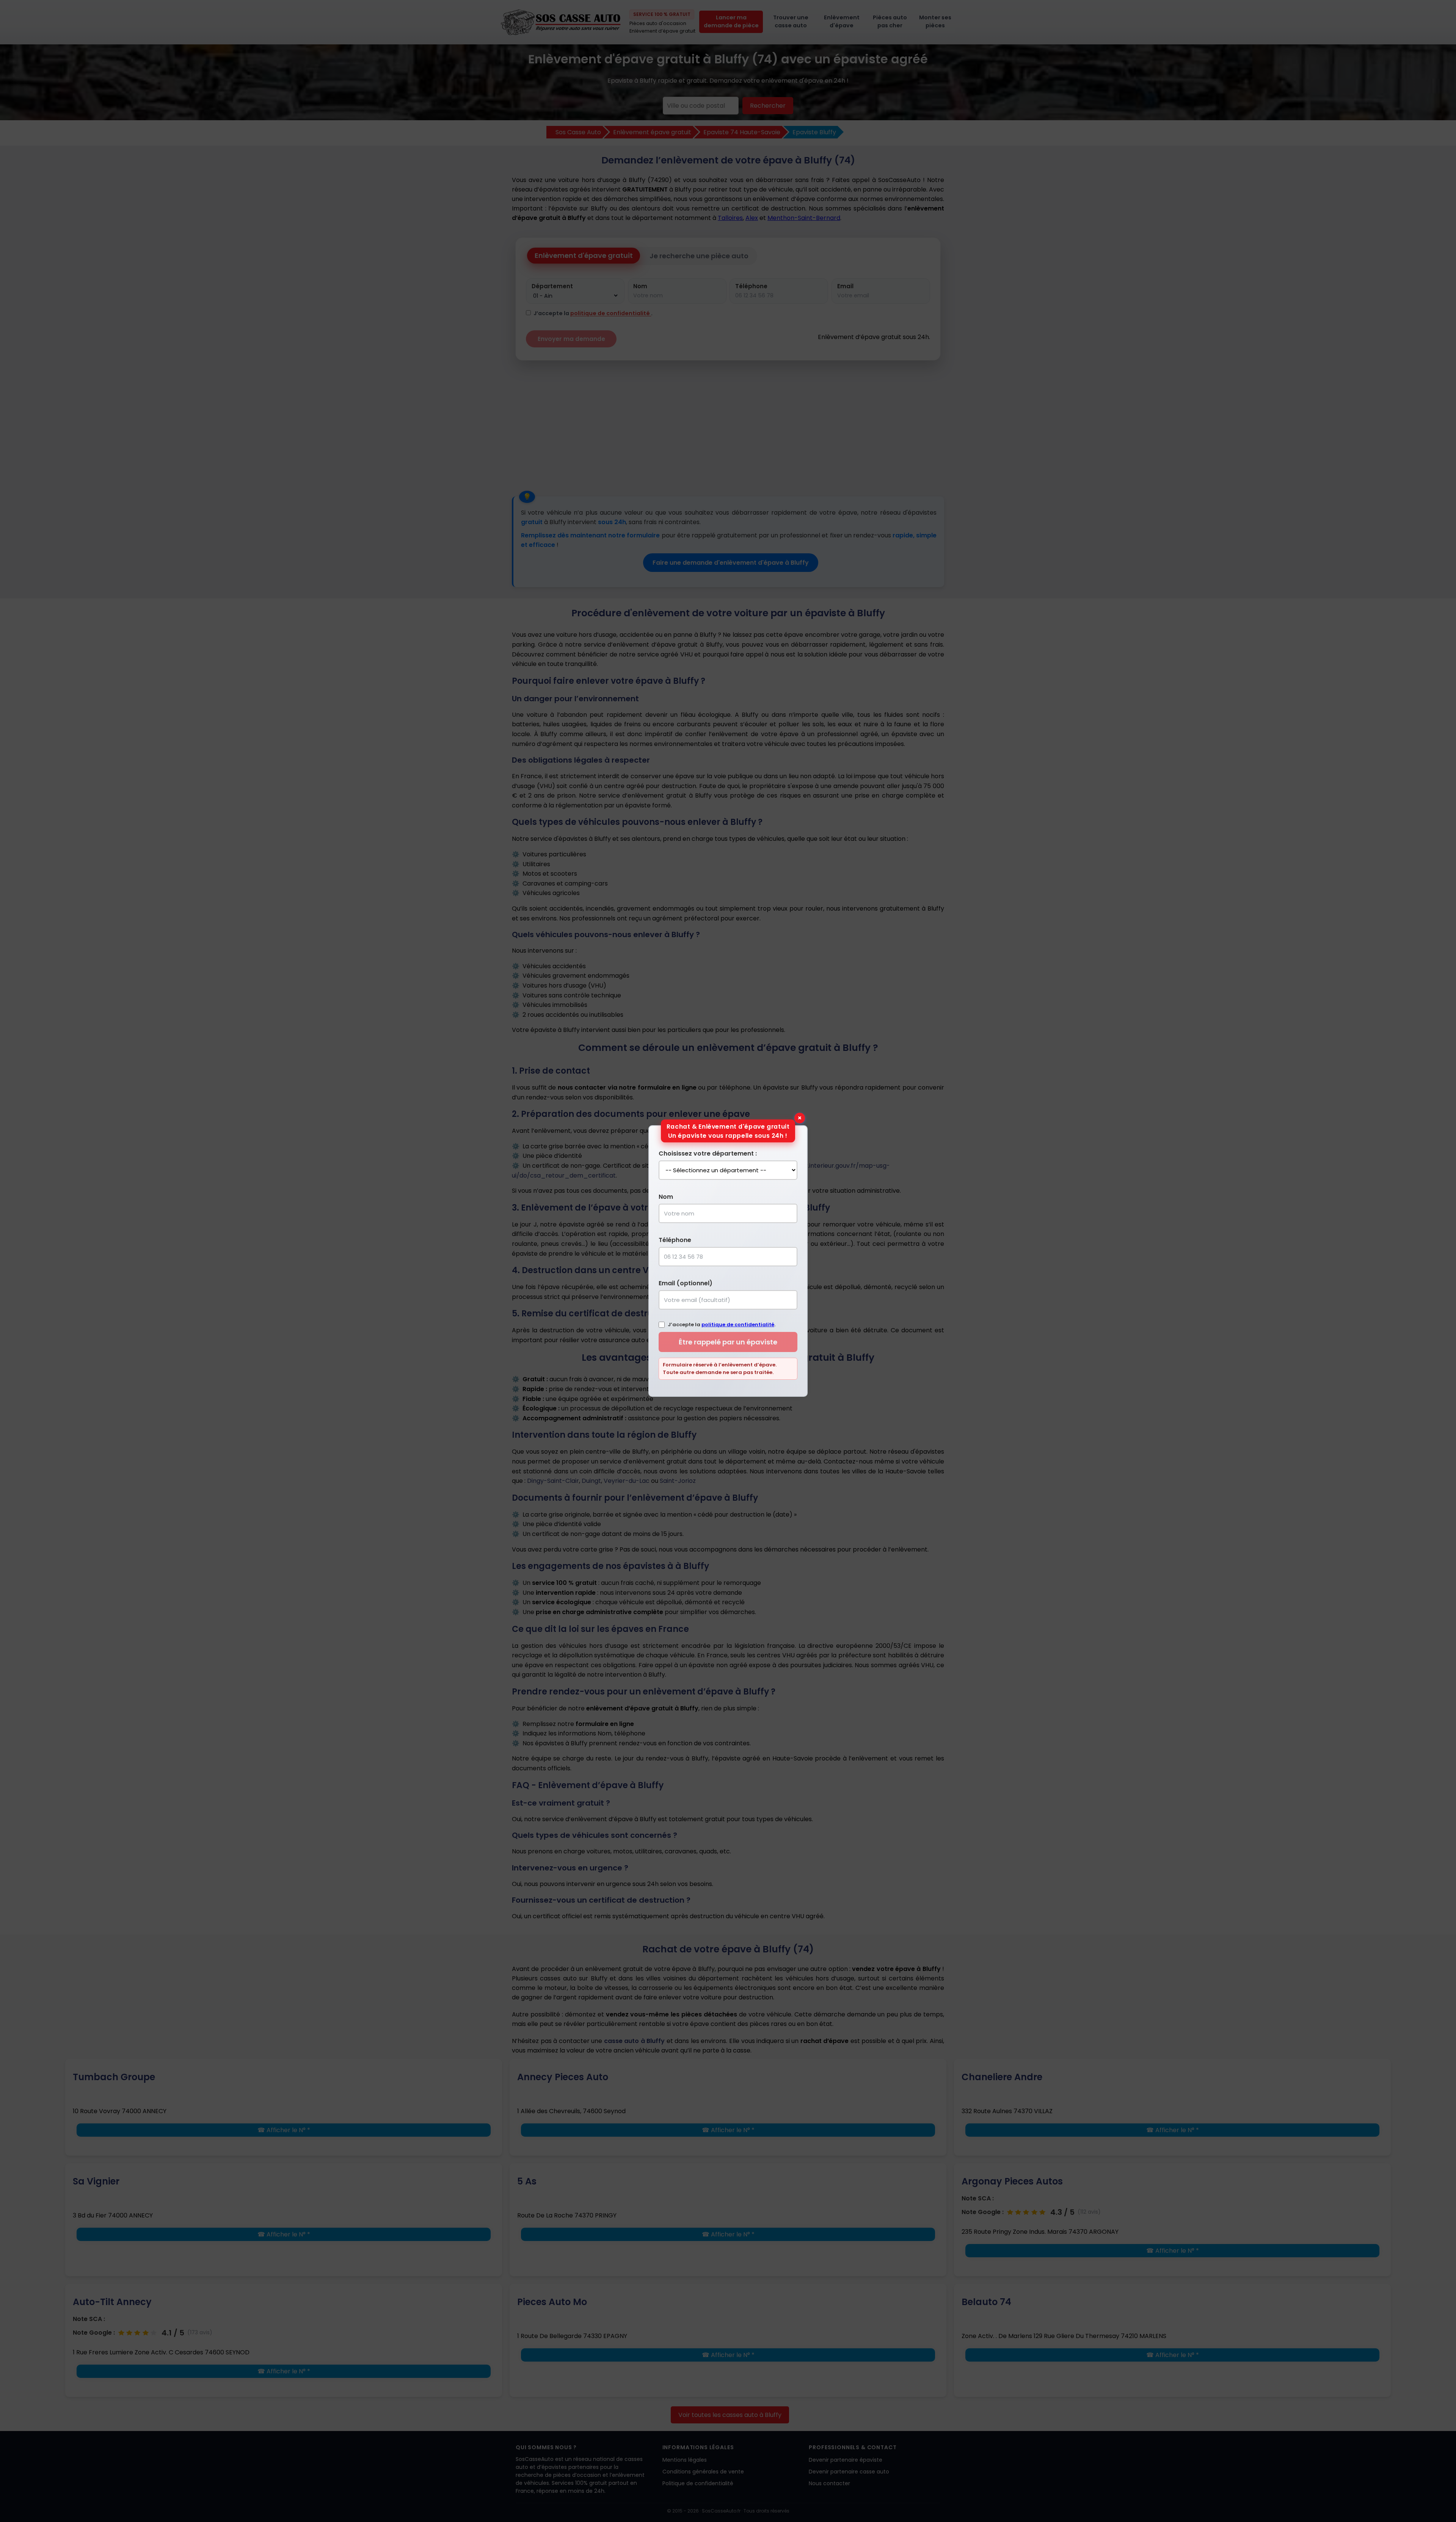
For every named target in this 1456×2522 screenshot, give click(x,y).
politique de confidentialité (738, 1325)
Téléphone (675, 1240)
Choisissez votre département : (708, 1153)
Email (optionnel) (686, 1283)
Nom (666, 1197)
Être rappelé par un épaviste (728, 1342)
